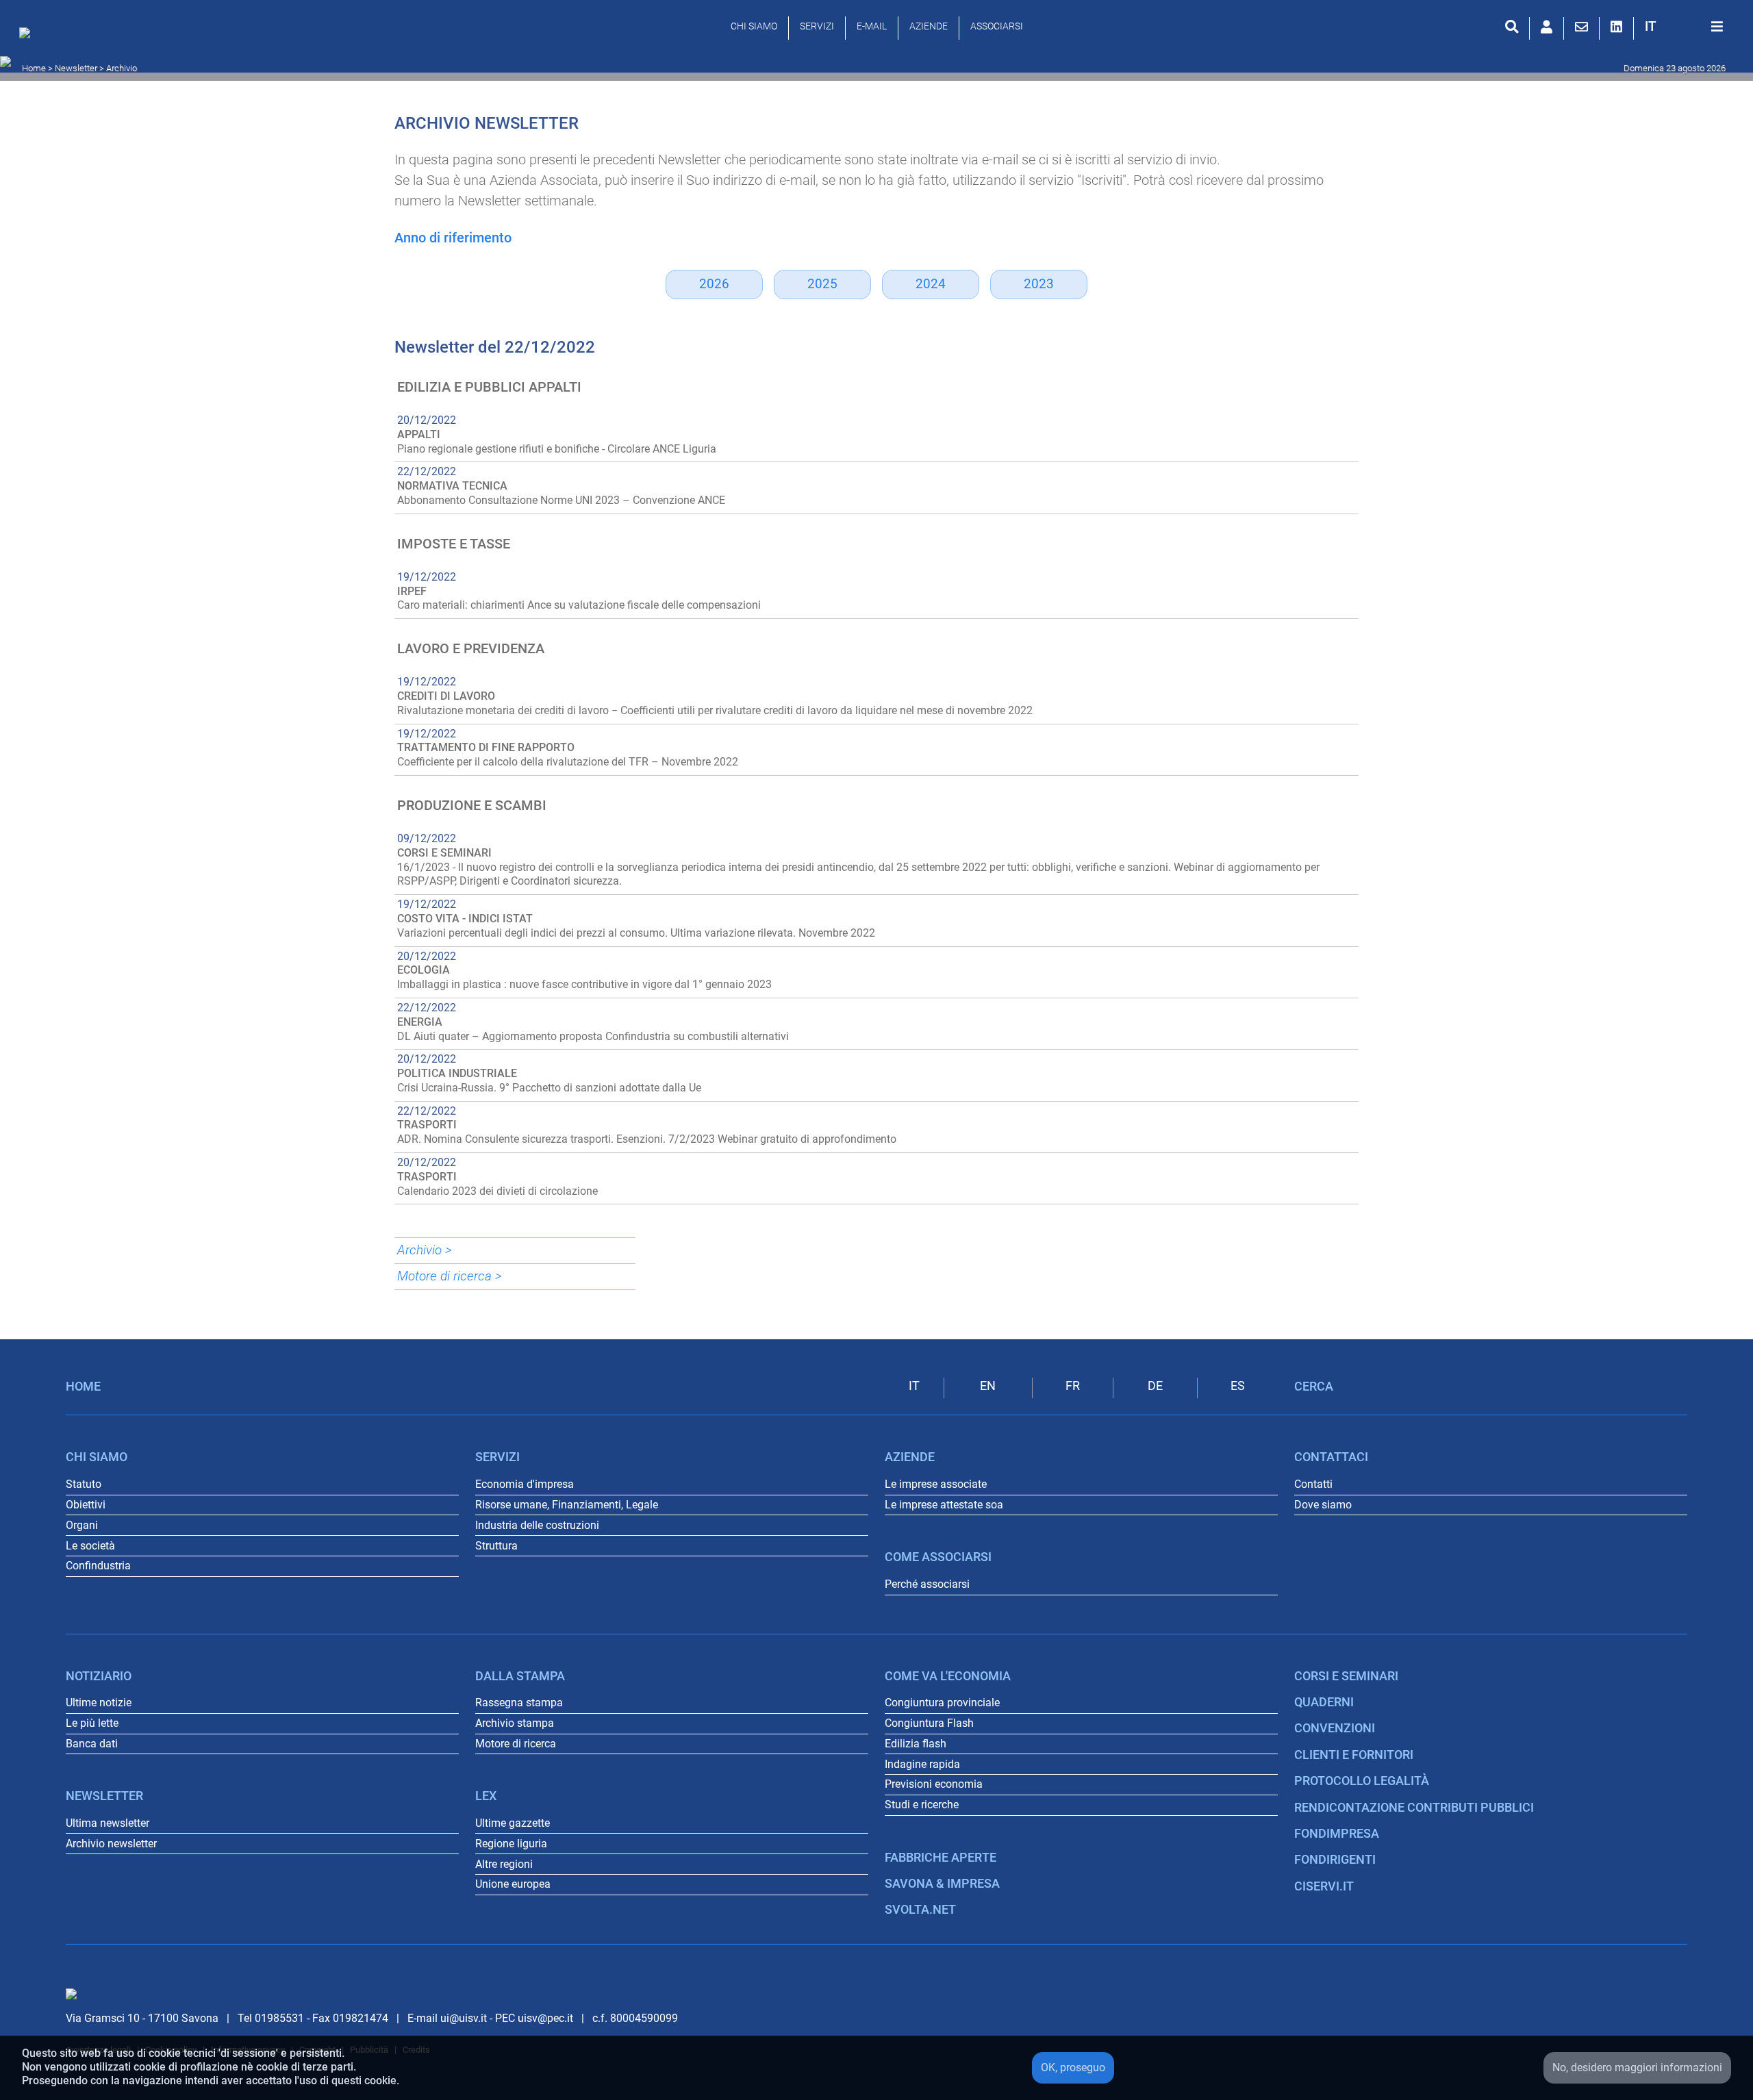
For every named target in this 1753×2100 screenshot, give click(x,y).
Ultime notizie (99, 1703)
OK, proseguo (1073, 2067)
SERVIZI (817, 26)
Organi (82, 1525)
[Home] (28, 36)
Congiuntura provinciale (942, 1703)
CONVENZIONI (1335, 1728)
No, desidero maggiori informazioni (1637, 2067)
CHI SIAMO (754, 26)
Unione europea (513, 1884)
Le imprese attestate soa (944, 1505)
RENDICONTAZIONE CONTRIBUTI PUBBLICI (1414, 1808)
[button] (1651, 26)
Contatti (1313, 1484)
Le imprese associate (936, 1484)
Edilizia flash (916, 1744)
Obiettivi (86, 1505)
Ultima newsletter (108, 1823)
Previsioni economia (934, 1784)
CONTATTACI (1331, 1457)
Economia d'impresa (525, 1484)
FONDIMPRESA (1337, 1834)
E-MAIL (872, 26)
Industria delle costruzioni (537, 1525)
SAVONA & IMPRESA (942, 1884)
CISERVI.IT (1324, 1886)
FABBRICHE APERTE (941, 1858)
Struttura (496, 1546)
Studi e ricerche (922, 1805)
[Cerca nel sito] (1512, 27)
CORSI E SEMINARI (1346, 1676)
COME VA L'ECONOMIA (948, 1676)
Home (34, 68)
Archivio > (425, 1250)
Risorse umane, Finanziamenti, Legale (567, 1505)
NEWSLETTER (104, 1796)
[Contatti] (1581, 27)
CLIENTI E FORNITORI (1354, 1755)
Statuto (84, 1484)
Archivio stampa (515, 1723)
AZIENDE (929, 26)
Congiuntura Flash (929, 1723)
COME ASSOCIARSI (938, 1557)
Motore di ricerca (516, 1744)
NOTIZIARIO (99, 1676)
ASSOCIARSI (997, 26)
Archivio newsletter (111, 1844)
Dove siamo (1323, 1505)
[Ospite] (1547, 27)
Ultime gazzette (513, 1823)
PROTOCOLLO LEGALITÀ (1362, 1781)
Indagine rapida (922, 1764)
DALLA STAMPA (520, 1676)
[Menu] (1717, 27)
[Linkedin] (1616, 27)
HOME (83, 1387)
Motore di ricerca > (450, 1276)
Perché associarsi (927, 1584)
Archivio (122, 68)
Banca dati (92, 1744)
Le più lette (92, 1723)
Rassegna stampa (519, 1703)
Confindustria (98, 1566)
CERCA (1314, 1387)
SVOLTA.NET (920, 1910)
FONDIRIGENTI (1335, 1860)
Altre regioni (504, 1864)
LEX (486, 1796)
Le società (90, 1546)
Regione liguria (511, 1844)
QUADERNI (1324, 1702)
